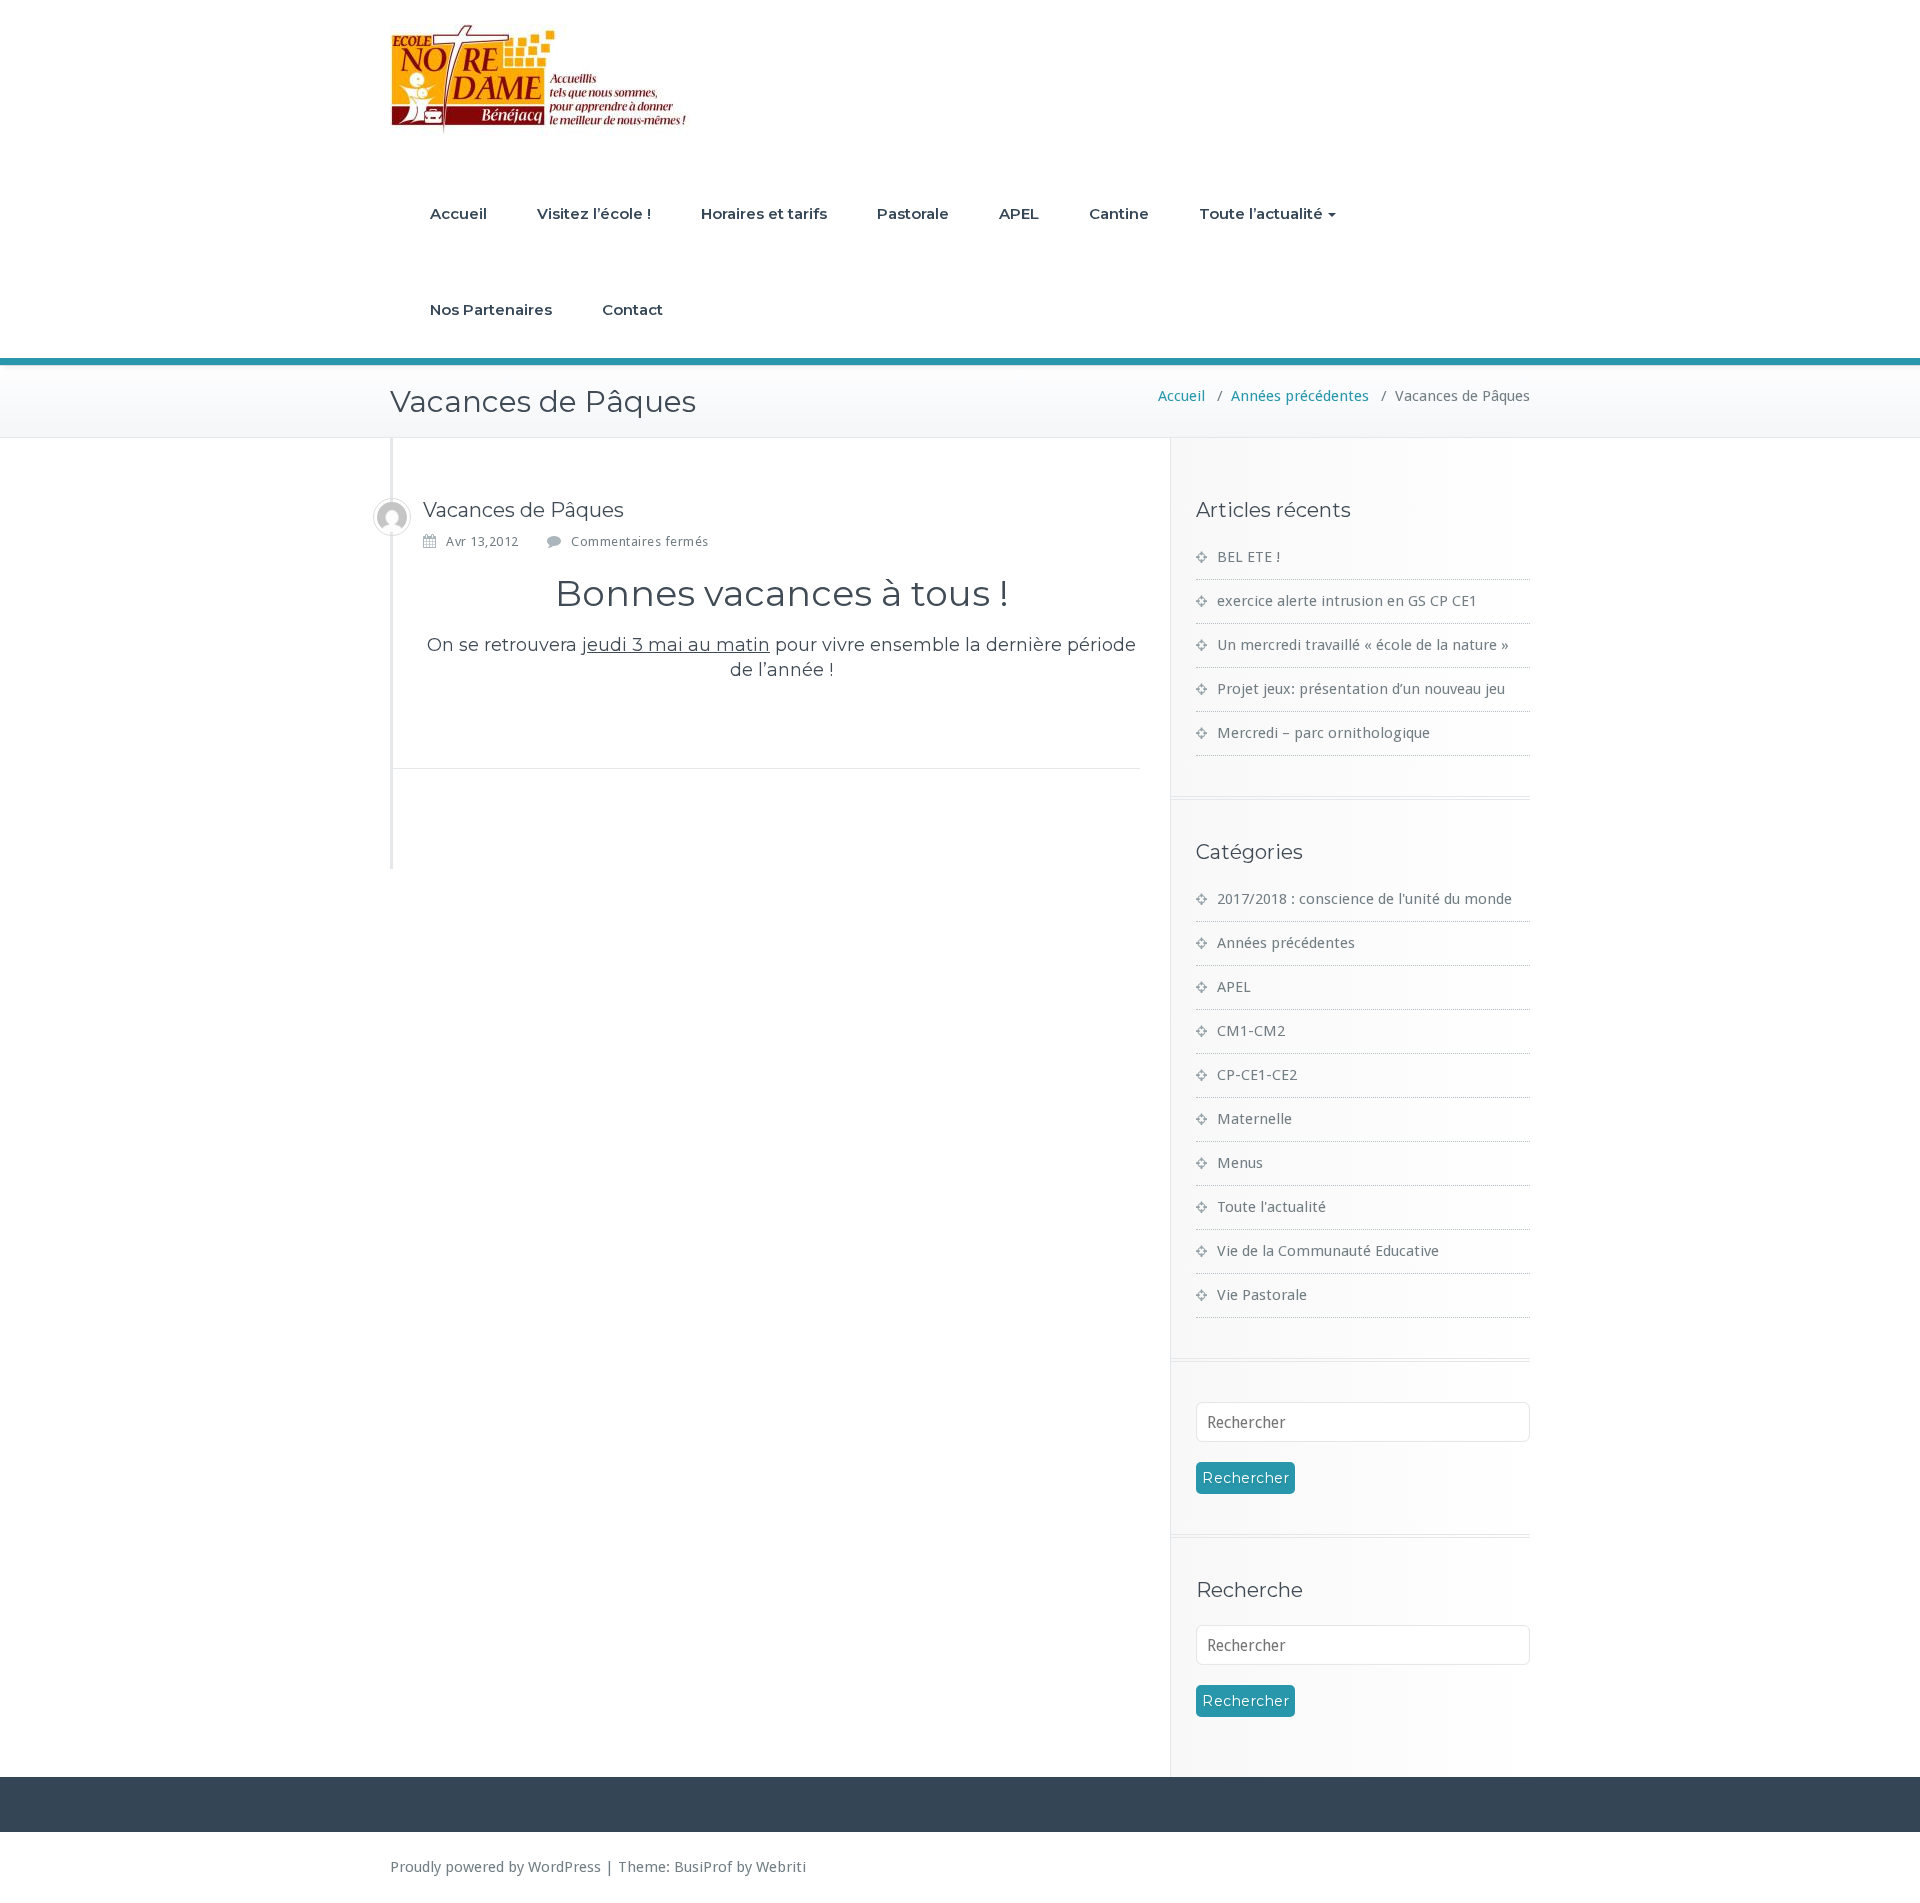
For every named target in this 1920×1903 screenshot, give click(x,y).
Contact (632, 309)
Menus (1240, 1163)
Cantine (1119, 213)
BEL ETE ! (1248, 557)
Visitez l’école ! (594, 213)
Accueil (458, 213)
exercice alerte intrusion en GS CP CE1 (1347, 601)
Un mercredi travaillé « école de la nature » (1363, 645)
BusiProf (703, 1867)
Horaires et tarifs (764, 213)
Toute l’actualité (1261, 213)
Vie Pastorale (1262, 1295)
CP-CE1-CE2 (1257, 1075)
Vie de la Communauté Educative (1328, 1251)
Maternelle (1254, 1119)
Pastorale (913, 213)
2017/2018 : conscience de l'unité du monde (1364, 899)
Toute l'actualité (1271, 1207)
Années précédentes (1300, 396)
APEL (1019, 213)
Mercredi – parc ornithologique (1323, 733)
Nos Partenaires (491, 309)
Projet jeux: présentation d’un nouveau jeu (1361, 689)
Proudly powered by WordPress (495, 1867)
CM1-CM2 (1251, 1031)
